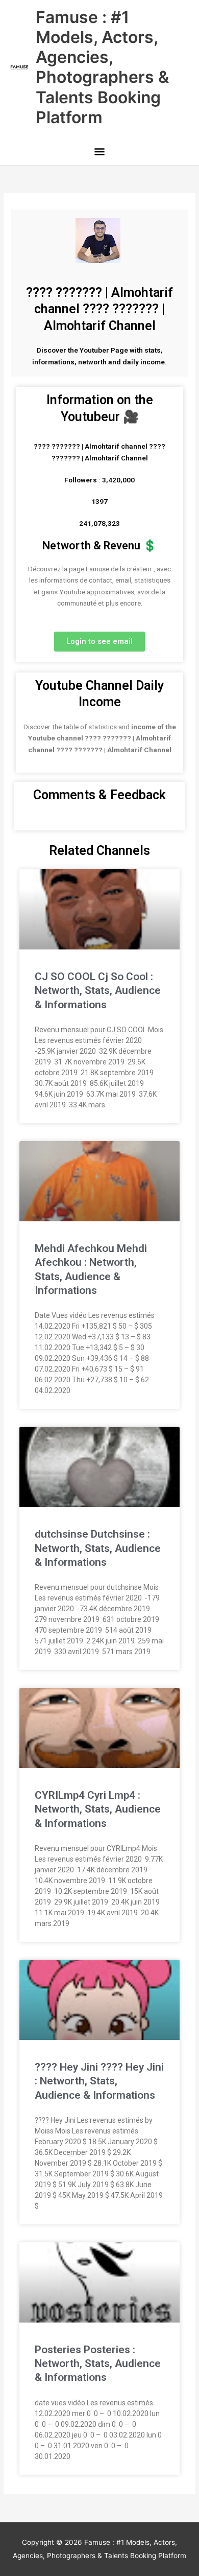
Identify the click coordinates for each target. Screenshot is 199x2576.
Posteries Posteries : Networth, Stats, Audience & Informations (98, 2364)
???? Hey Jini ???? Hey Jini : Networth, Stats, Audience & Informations (99, 2081)
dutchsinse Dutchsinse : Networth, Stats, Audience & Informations (98, 1548)
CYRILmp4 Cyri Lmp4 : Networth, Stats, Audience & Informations (98, 1809)
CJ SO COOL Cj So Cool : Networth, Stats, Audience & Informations (98, 991)
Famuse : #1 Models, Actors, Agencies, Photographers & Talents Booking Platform (102, 67)
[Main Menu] (99, 153)
